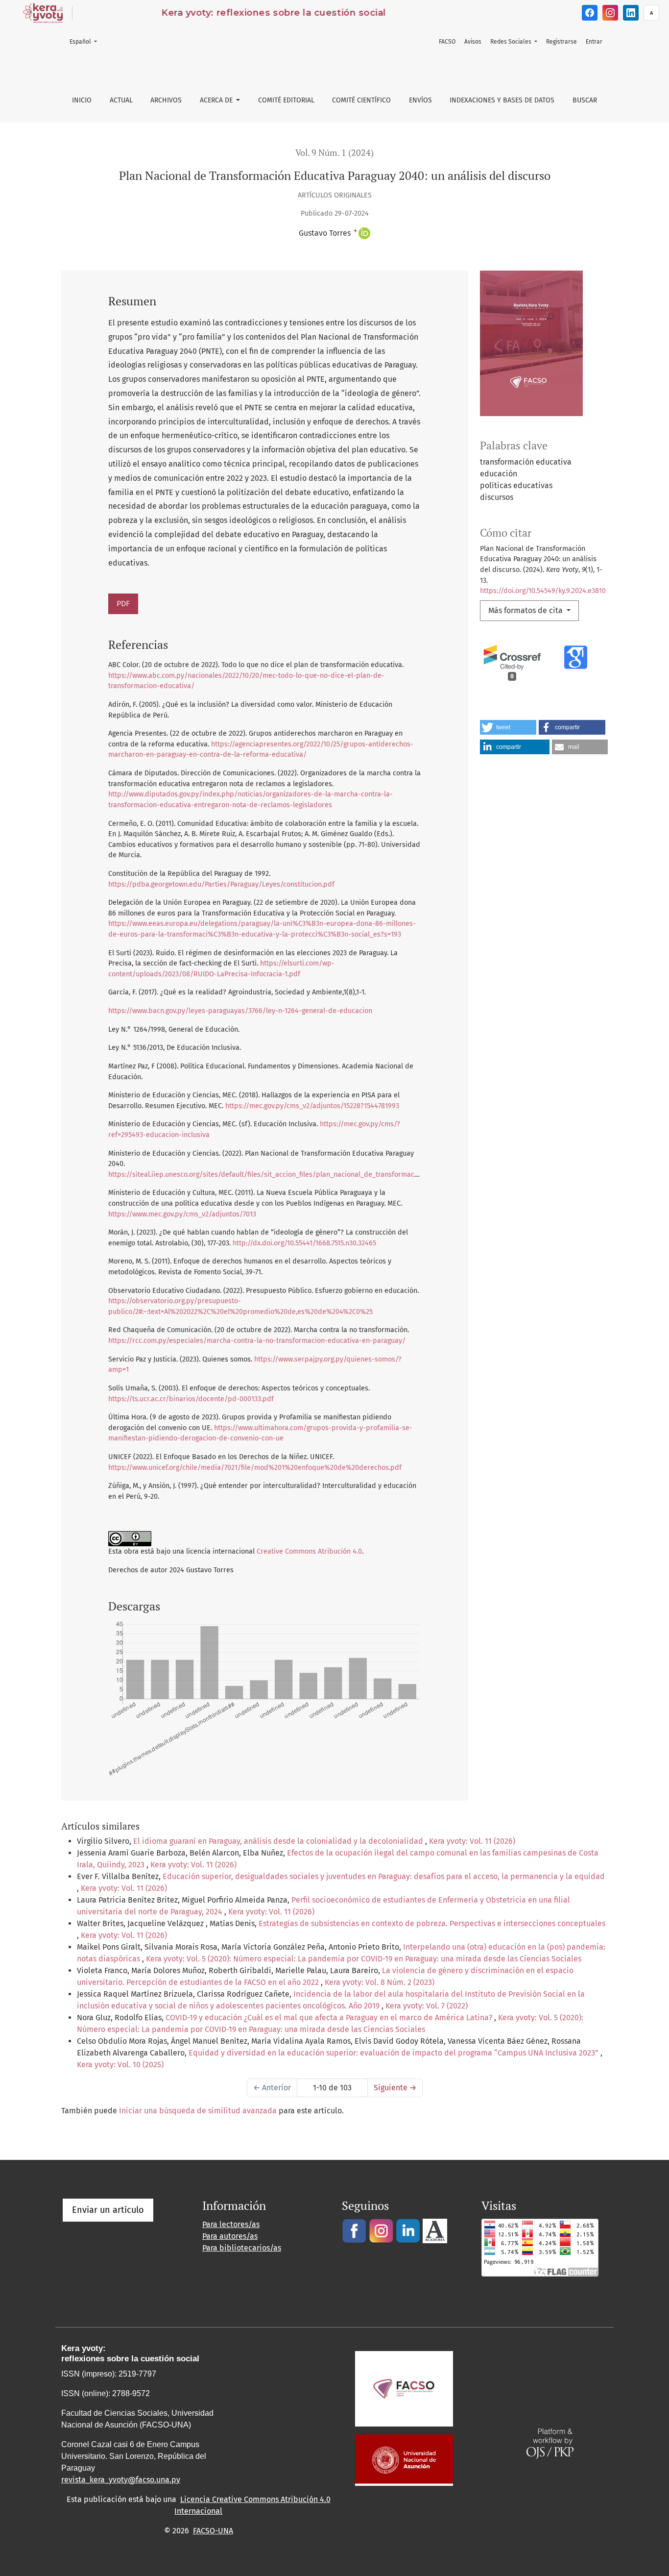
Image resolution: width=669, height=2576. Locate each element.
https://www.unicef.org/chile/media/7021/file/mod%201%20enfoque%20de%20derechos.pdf (255, 1468)
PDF (123, 604)
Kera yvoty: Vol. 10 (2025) (120, 2065)
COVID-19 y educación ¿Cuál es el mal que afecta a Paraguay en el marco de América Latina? (330, 2018)
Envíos (420, 100)
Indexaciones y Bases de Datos (502, 100)
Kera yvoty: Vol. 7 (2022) (427, 2006)
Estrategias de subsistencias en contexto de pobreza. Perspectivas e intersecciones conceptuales (432, 1923)
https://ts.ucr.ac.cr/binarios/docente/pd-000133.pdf (191, 1399)
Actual (121, 100)
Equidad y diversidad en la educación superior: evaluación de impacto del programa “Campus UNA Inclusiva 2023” (394, 2053)
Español (86, 41)
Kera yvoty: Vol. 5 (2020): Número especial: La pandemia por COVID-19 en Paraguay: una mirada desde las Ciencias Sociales (364, 1959)
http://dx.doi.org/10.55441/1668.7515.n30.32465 (304, 1243)
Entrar (594, 42)
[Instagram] (610, 13)
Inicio (82, 100)
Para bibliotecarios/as (242, 2248)
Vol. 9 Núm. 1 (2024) (334, 153)
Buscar (585, 100)
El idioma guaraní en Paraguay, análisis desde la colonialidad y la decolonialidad (279, 1841)
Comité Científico (361, 100)
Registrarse (561, 42)
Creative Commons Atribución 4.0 (309, 1551)
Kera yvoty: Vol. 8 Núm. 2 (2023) (380, 1982)
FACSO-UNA (213, 2531)
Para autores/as (230, 2236)
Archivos (166, 100)
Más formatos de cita (526, 610)
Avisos (473, 42)
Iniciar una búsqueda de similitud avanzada (198, 2111)
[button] (508, 727)
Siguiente (395, 2088)
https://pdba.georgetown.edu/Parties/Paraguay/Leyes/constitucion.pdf (221, 884)
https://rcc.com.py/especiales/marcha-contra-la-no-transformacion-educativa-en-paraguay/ (257, 1341)
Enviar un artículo (108, 2210)
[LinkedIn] (631, 13)
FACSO (447, 42)
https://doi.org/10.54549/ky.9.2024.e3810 (543, 591)
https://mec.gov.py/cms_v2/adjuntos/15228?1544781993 (312, 1106)
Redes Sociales (512, 42)
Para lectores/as (231, 2224)
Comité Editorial (286, 100)
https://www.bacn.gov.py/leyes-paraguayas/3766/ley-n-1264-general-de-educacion (240, 1011)
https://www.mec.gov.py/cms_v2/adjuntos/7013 (182, 1214)
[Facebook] (590, 13)
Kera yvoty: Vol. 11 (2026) (472, 1841)
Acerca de (217, 100)
